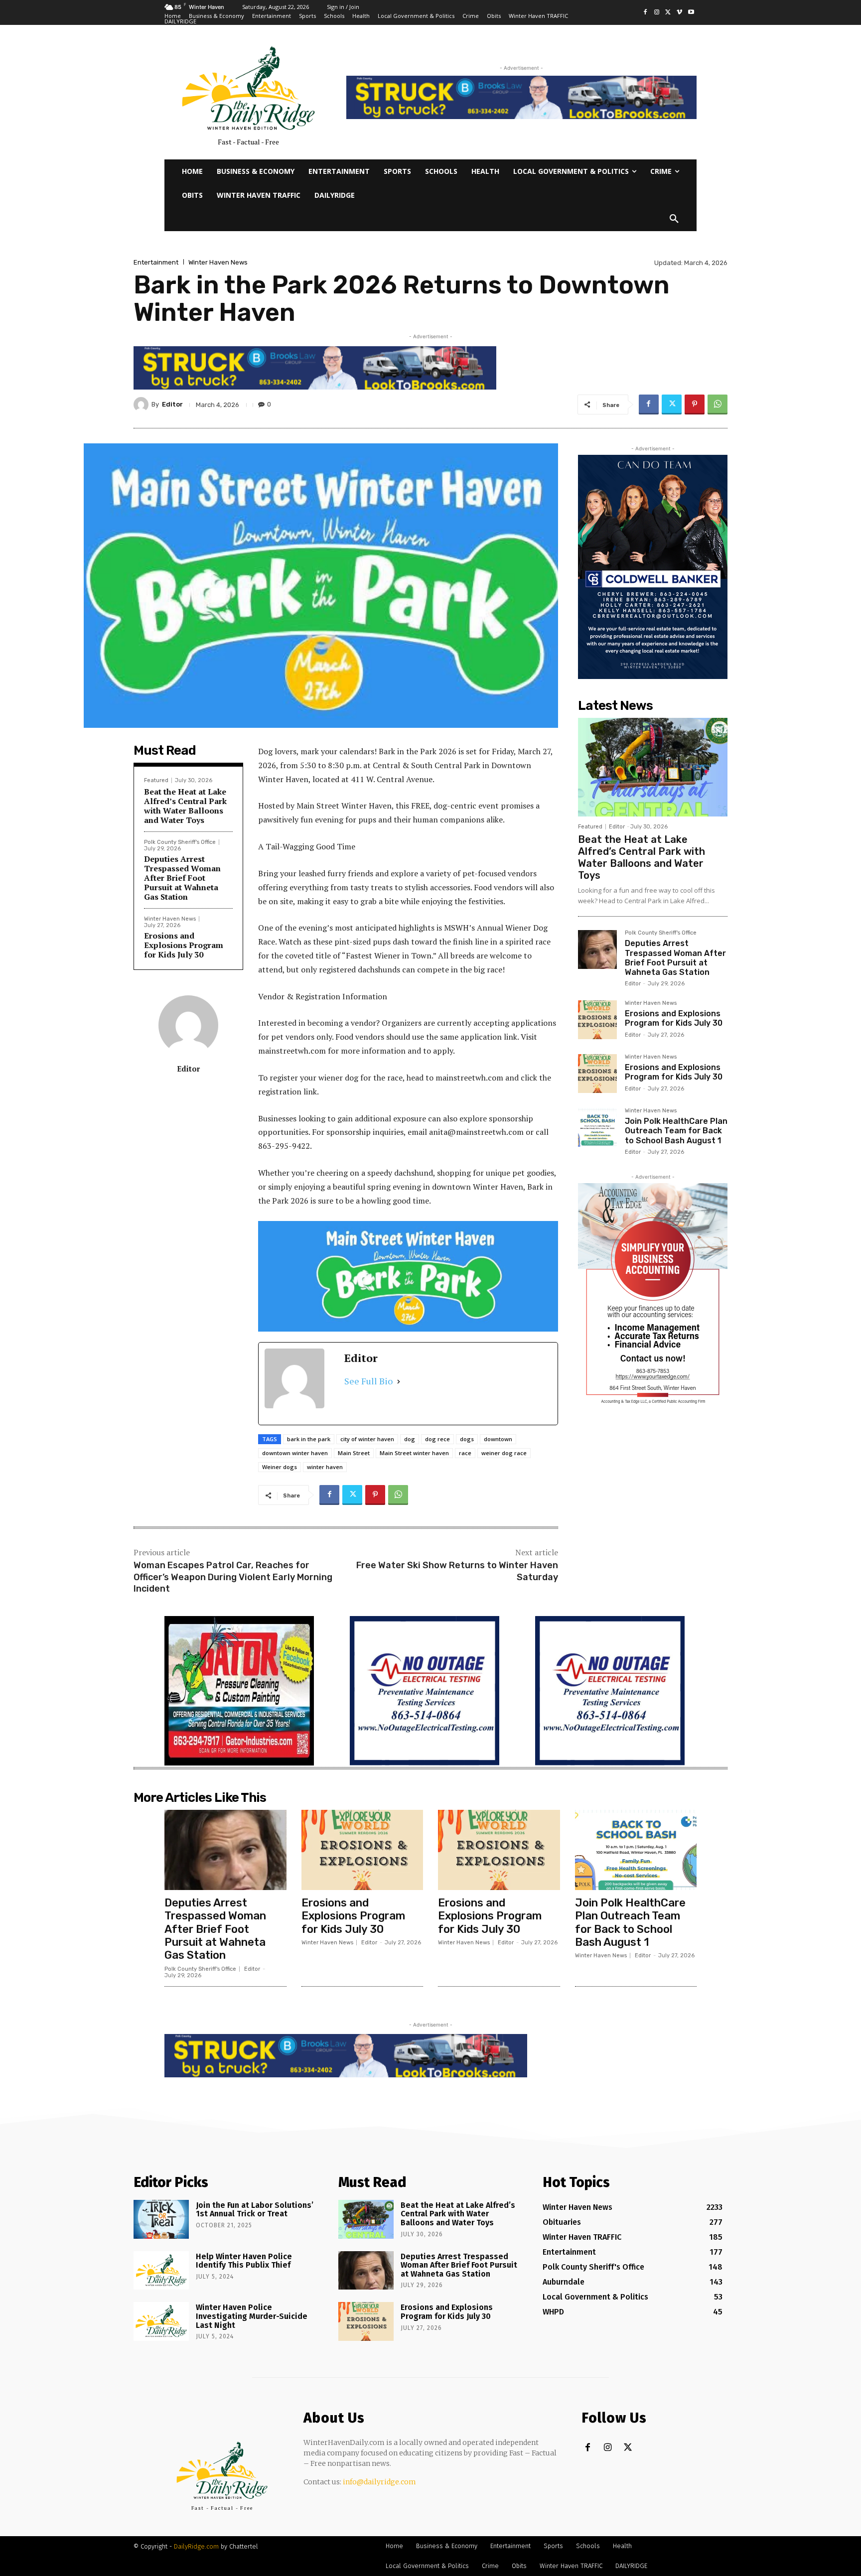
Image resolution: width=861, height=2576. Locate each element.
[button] (674, 219)
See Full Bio (368, 1381)
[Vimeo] (679, 13)
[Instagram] (657, 13)
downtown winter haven (295, 1453)
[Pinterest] (695, 405)
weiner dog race (504, 1453)
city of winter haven (367, 1439)
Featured (156, 780)
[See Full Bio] (399, 1381)
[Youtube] (691, 13)
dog (410, 1439)
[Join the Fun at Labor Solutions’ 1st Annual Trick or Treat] (161, 2219)
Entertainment (156, 262)
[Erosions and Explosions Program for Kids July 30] (597, 1020)
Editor (172, 404)
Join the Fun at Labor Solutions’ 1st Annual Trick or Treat (255, 2210)
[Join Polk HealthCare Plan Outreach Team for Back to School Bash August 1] (597, 1127)
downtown (498, 1439)
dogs (467, 1439)
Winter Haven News (218, 262)
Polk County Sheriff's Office (180, 842)
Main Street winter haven (414, 1453)
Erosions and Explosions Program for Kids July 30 (184, 945)
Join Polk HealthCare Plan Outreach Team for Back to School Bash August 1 (676, 1131)
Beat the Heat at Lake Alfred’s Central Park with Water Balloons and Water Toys (185, 806)
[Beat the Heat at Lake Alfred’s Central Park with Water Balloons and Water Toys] (653, 767)
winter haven (325, 1467)
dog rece (437, 1439)
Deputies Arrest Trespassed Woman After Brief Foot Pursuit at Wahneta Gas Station (182, 878)
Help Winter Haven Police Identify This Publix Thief (244, 2261)
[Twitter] (668, 13)
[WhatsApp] (717, 405)
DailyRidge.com (196, 2546)
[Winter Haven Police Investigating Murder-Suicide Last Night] (161, 2321)
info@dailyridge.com (379, 2482)
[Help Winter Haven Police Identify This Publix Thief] (161, 2271)
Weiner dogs (280, 1467)
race (465, 1453)
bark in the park (309, 1439)
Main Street (354, 1453)
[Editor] (143, 405)
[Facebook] (646, 13)
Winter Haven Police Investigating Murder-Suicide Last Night (252, 2316)
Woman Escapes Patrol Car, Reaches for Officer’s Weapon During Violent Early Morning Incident (233, 1577)
